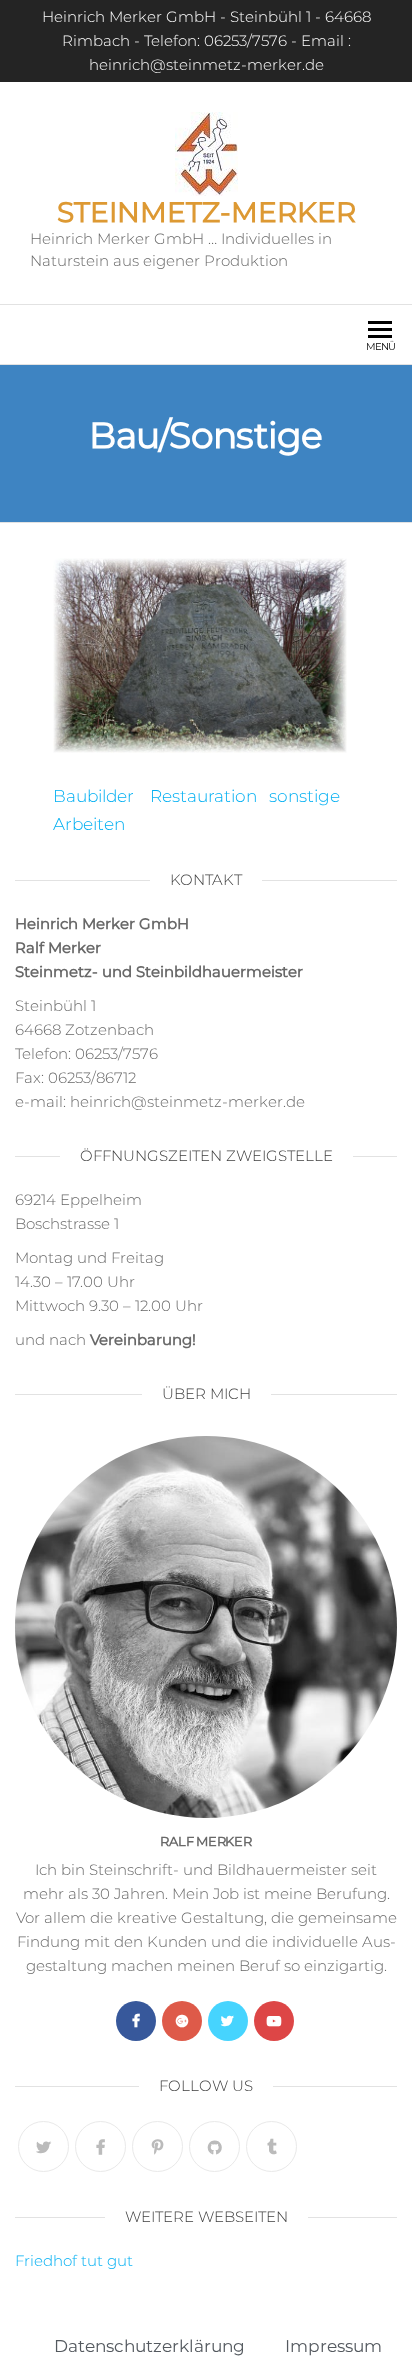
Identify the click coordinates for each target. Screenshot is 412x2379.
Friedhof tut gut (74, 2260)
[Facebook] (136, 2021)
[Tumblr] (271, 2146)
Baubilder (93, 796)
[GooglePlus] (182, 2021)
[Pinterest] (157, 2146)
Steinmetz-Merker (206, 212)
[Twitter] (228, 2021)
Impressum (333, 2346)
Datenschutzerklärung (149, 2346)
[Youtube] (274, 2021)
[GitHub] (214, 2146)
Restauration (203, 796)
